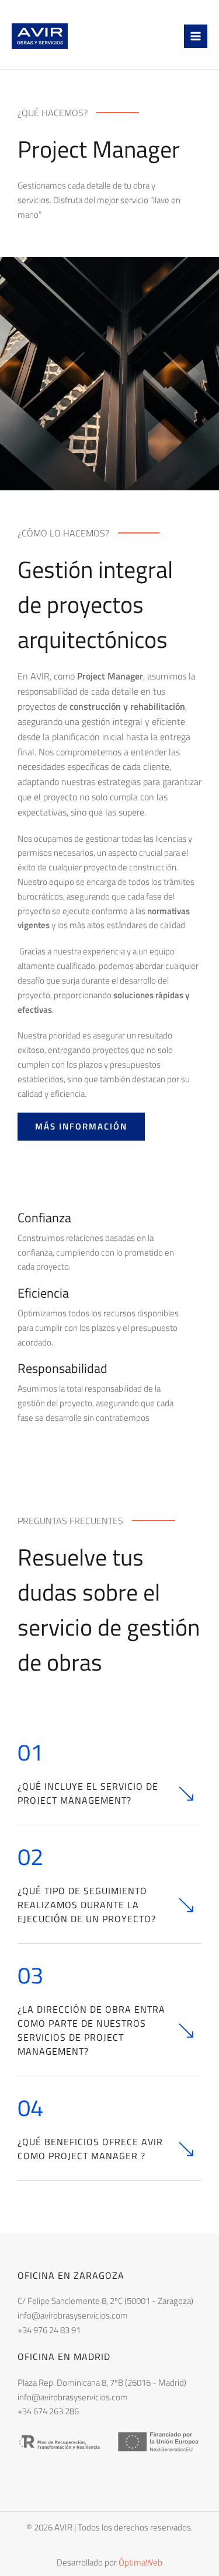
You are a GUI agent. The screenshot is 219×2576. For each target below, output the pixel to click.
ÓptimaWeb (140, 2562)
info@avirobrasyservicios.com (73, 2315)
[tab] (109, 1776)
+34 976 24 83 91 (49, 2330)
